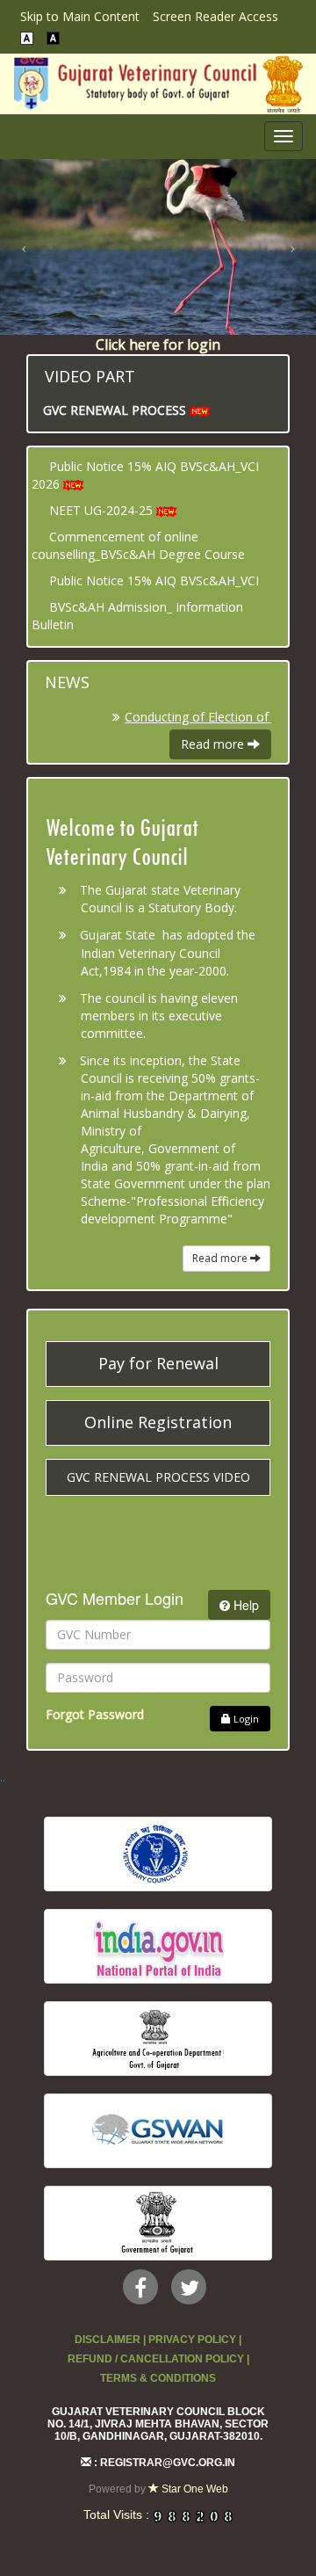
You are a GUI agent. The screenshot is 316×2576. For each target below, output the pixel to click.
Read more (214, 744)
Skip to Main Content (80, 16)
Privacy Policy (192, 2340)
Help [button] (244, 1605)
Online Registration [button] (158, 1422)
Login (245, 1719)
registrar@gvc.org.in (168, 2463)
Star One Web (194, 2489)
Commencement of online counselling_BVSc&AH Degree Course (138, 545)
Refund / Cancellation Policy (156, 2359)
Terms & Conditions (158, 2378)
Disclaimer (108, 2340)
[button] (24, 247)
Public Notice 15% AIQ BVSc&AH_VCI (154, 581)
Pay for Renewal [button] (158, 1363)
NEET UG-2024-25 (101, 510)
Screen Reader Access (215, 16)
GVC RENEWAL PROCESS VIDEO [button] (158, 1477)
